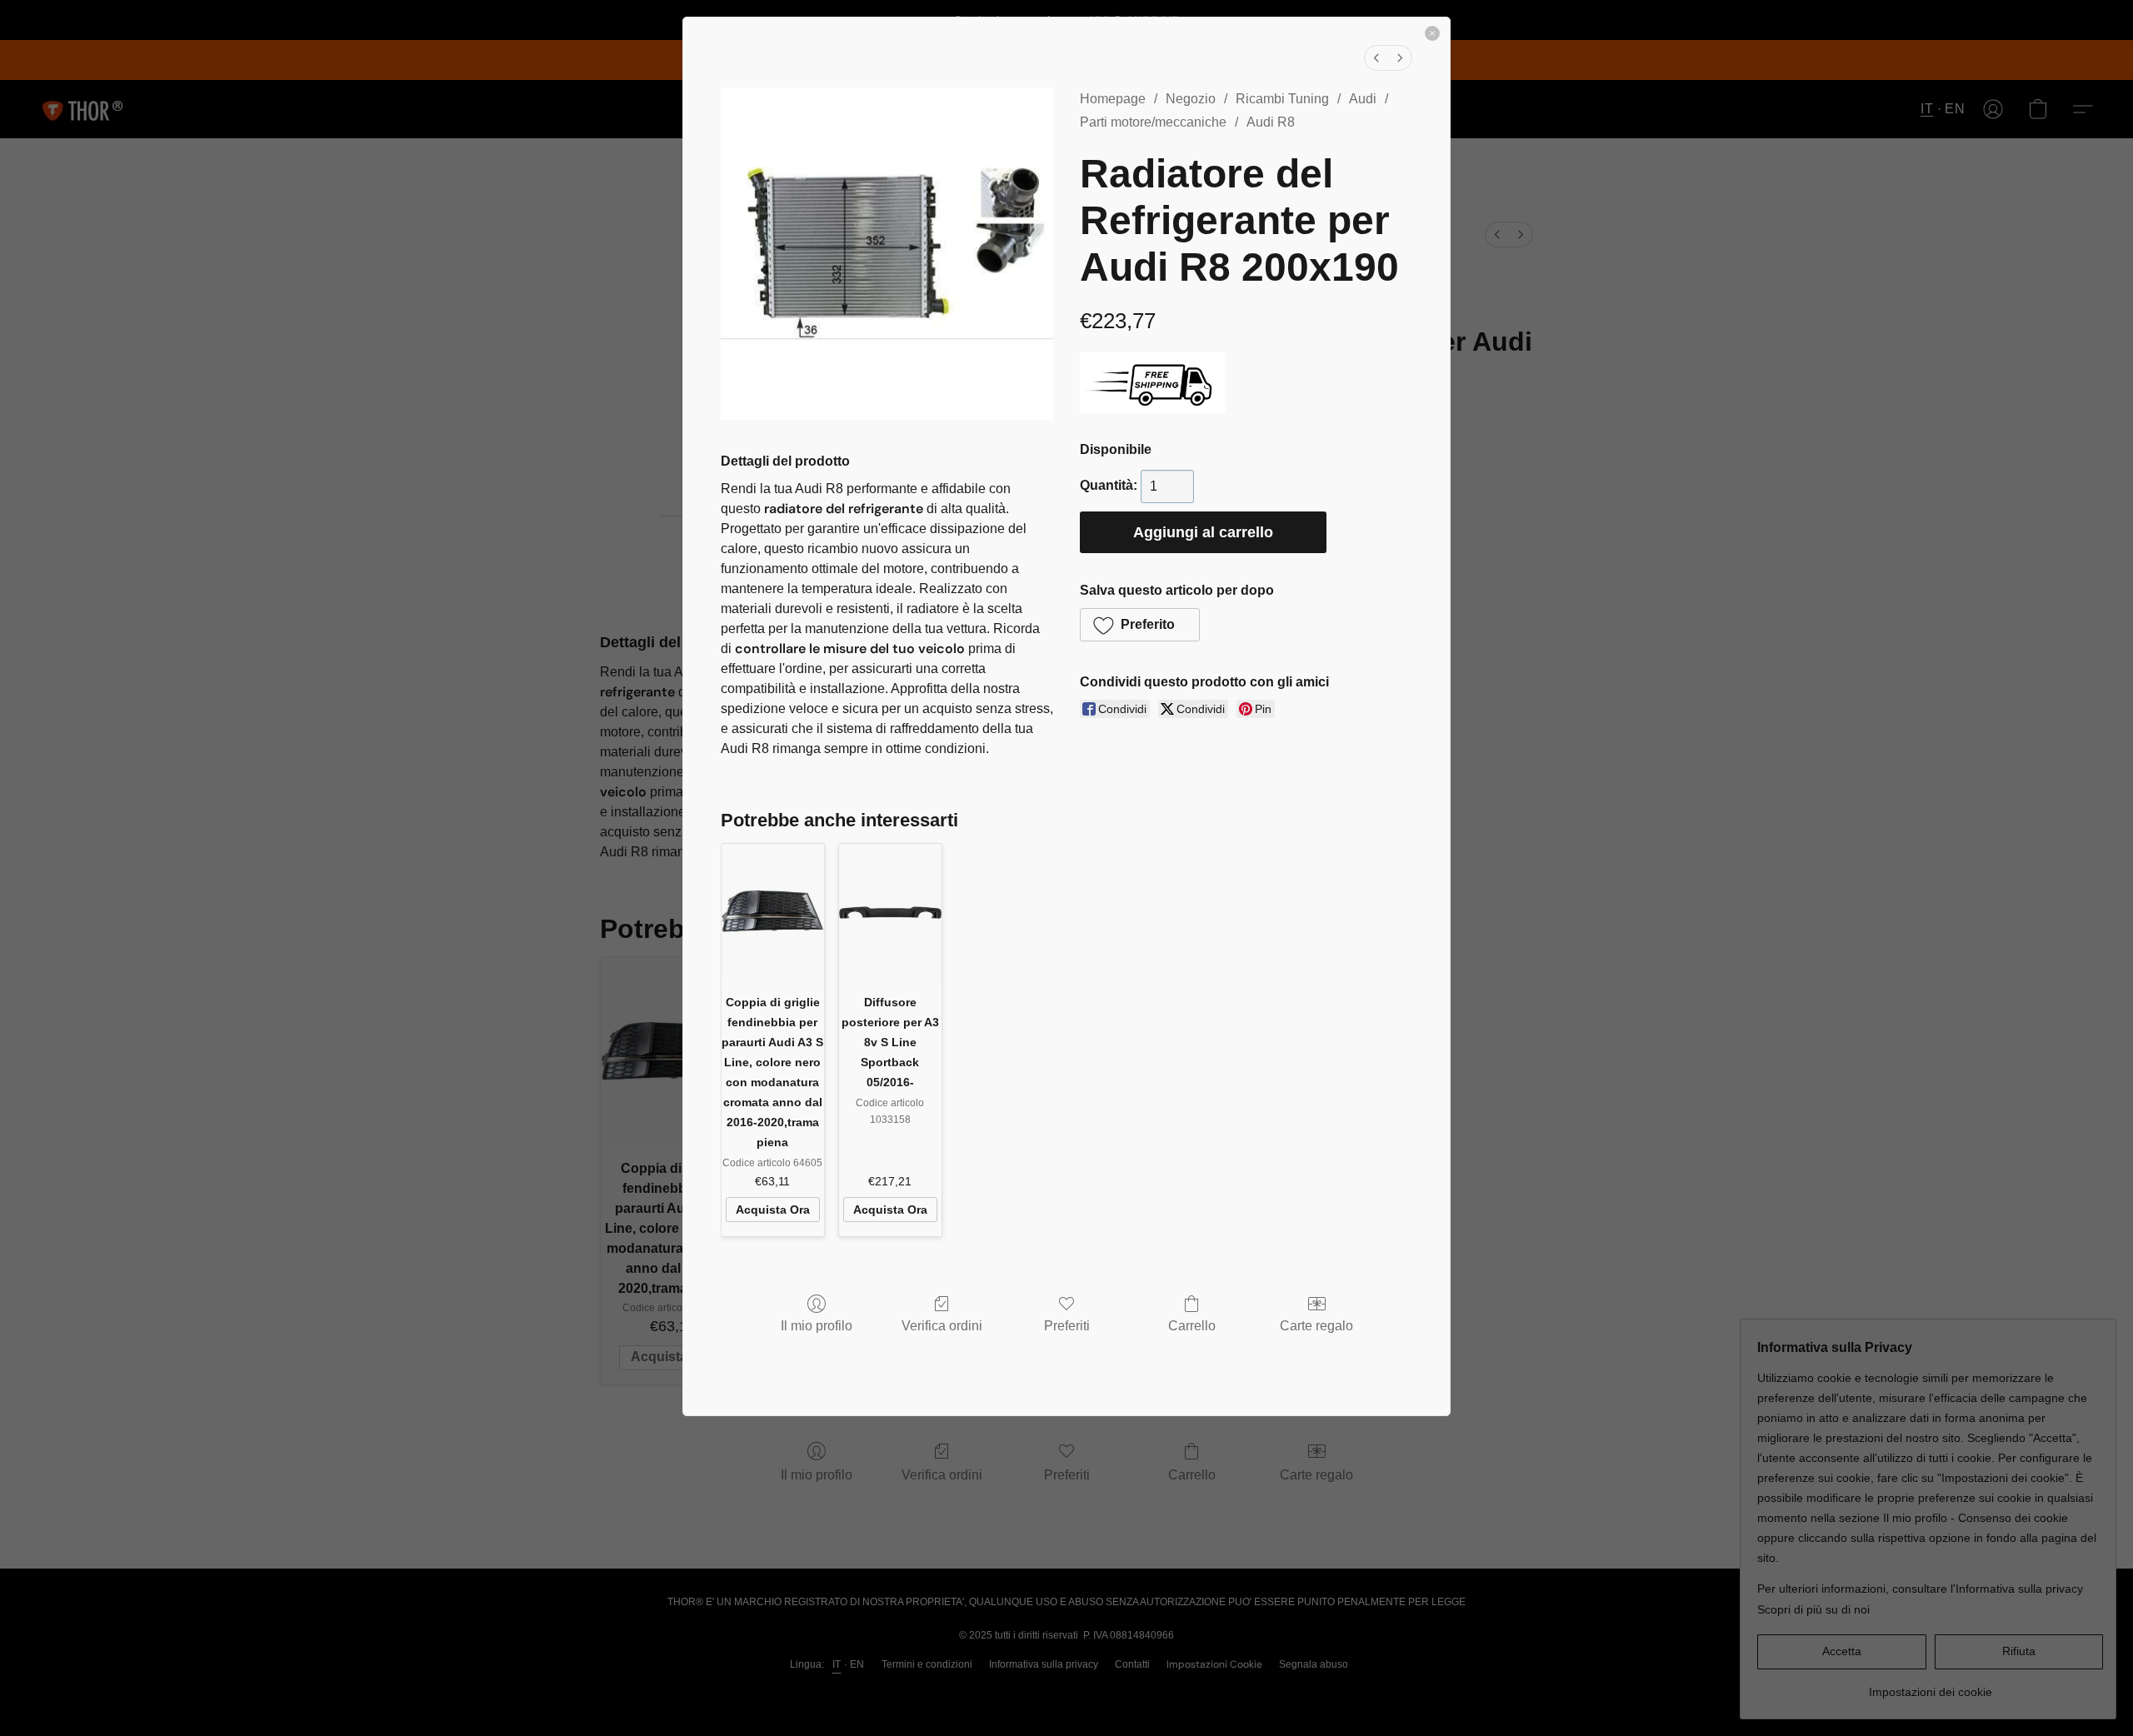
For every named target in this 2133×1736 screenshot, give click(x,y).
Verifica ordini (942, 1326)
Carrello (1192, 1326)
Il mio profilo (817, 1326)
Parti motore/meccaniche (1153, 122)
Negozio (1191, 99)
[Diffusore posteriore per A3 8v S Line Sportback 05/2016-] (890, 912)
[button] (1140, 625)
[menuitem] (1376, 58)
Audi (1363, 99)
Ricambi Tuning (1282, 99)
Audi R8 (1271, 122)
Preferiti (1067, 1326)
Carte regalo (1316, 1326)
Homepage (1113, 99)
